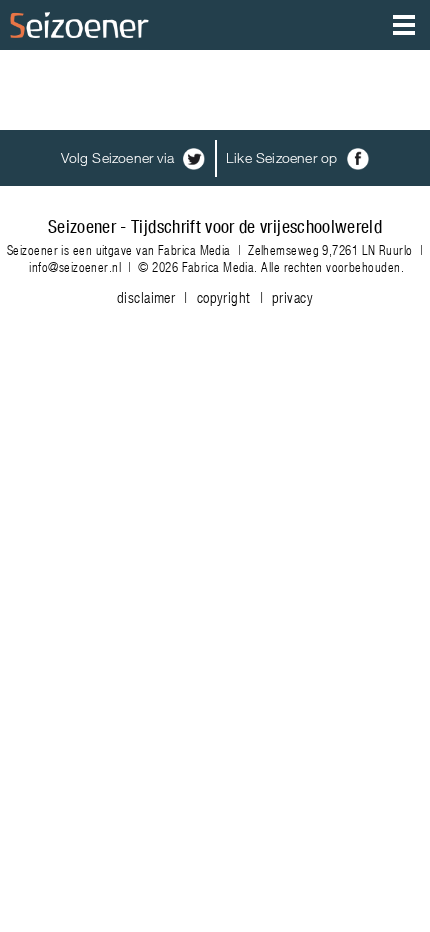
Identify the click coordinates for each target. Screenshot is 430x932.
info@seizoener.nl (75, 266)
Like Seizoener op (284, 157)
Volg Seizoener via (119, 157)
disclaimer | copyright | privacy (215, 297)
